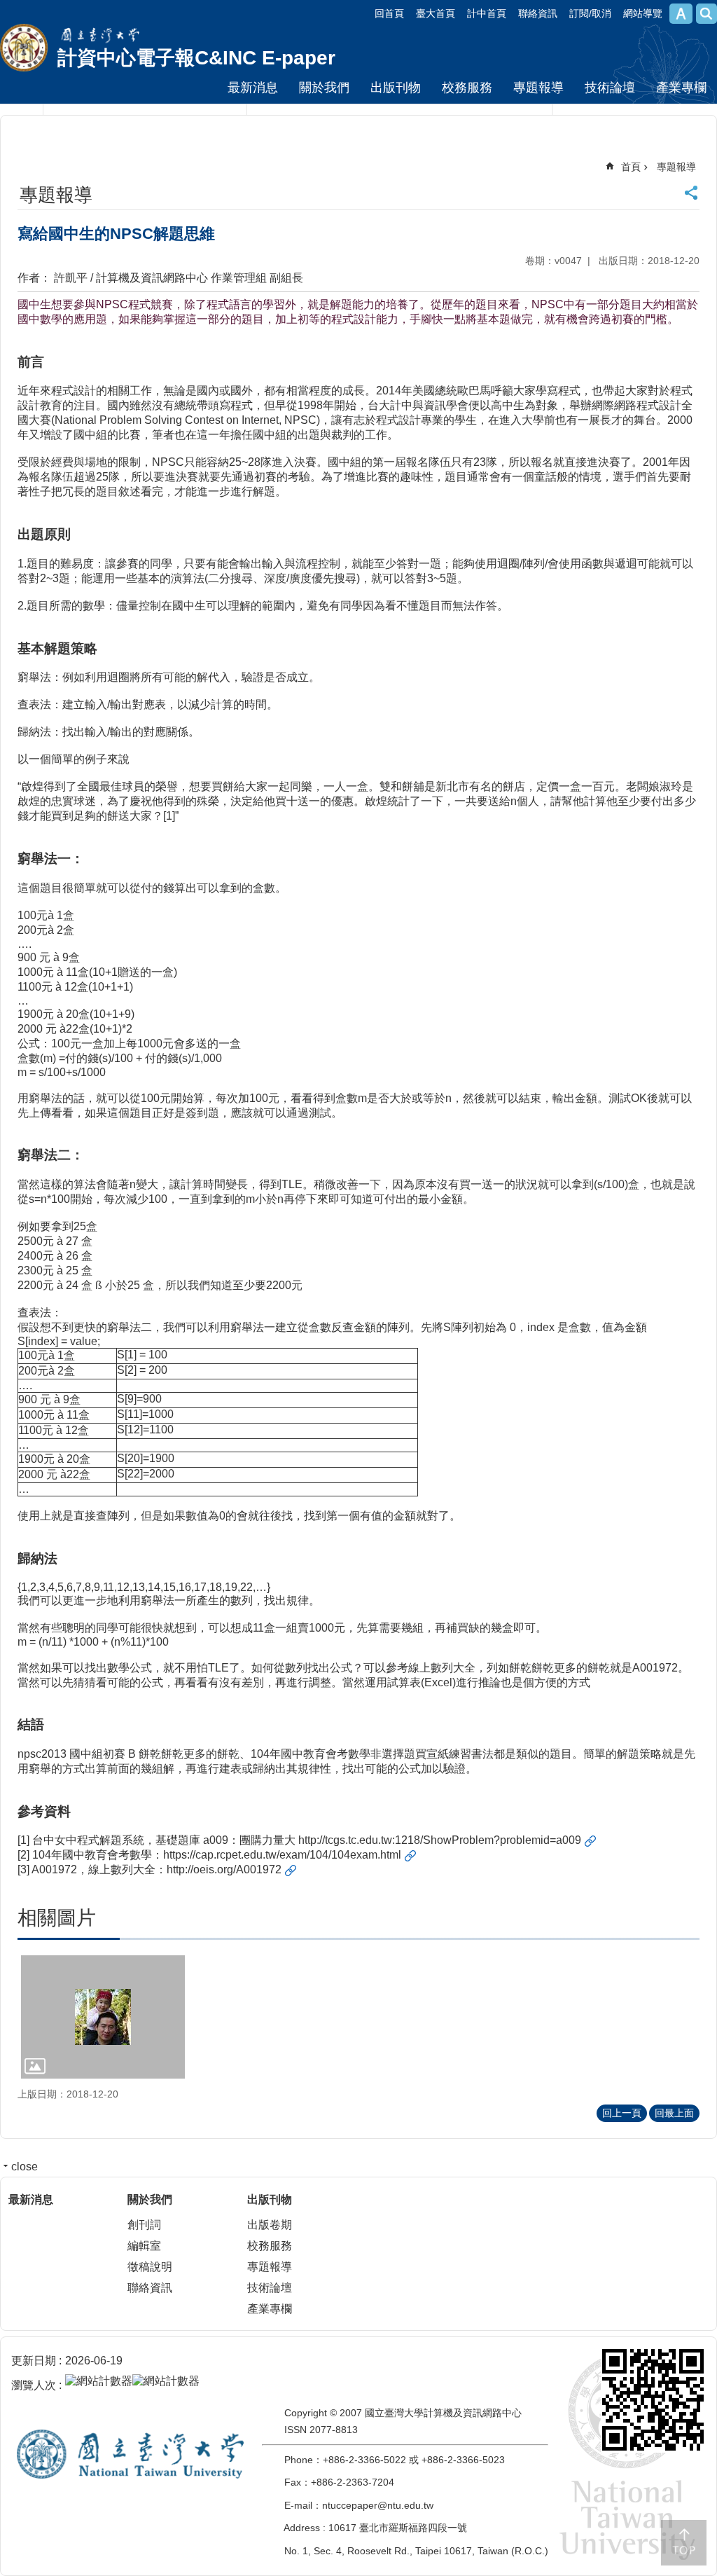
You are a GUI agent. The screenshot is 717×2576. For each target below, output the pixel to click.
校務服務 (467, 88)
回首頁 (389, 13)
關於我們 (324, 88)
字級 (681, 14)
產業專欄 (681, 88)
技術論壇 (610, 88)
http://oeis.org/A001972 (224, 1869)
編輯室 (144, 2246)
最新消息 (253, 88)
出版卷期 (270, 2225)
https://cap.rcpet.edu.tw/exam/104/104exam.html (282, 1855)
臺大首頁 (436, 13)
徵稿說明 (150, 2267)
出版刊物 (396, 88)
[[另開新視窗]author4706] (103, 2017)
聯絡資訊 (538, 13)
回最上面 (674, 2113)
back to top (684, 2543)
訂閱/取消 (590, 13)
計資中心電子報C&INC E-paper (196, 58)
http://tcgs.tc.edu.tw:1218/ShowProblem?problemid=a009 (440, 1840)
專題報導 (538, 88)
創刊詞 (144, 2225)
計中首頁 (487, 13)
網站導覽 (643, 13)
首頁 (631, 167)
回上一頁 (622, 2113)
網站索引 (706, 14)
